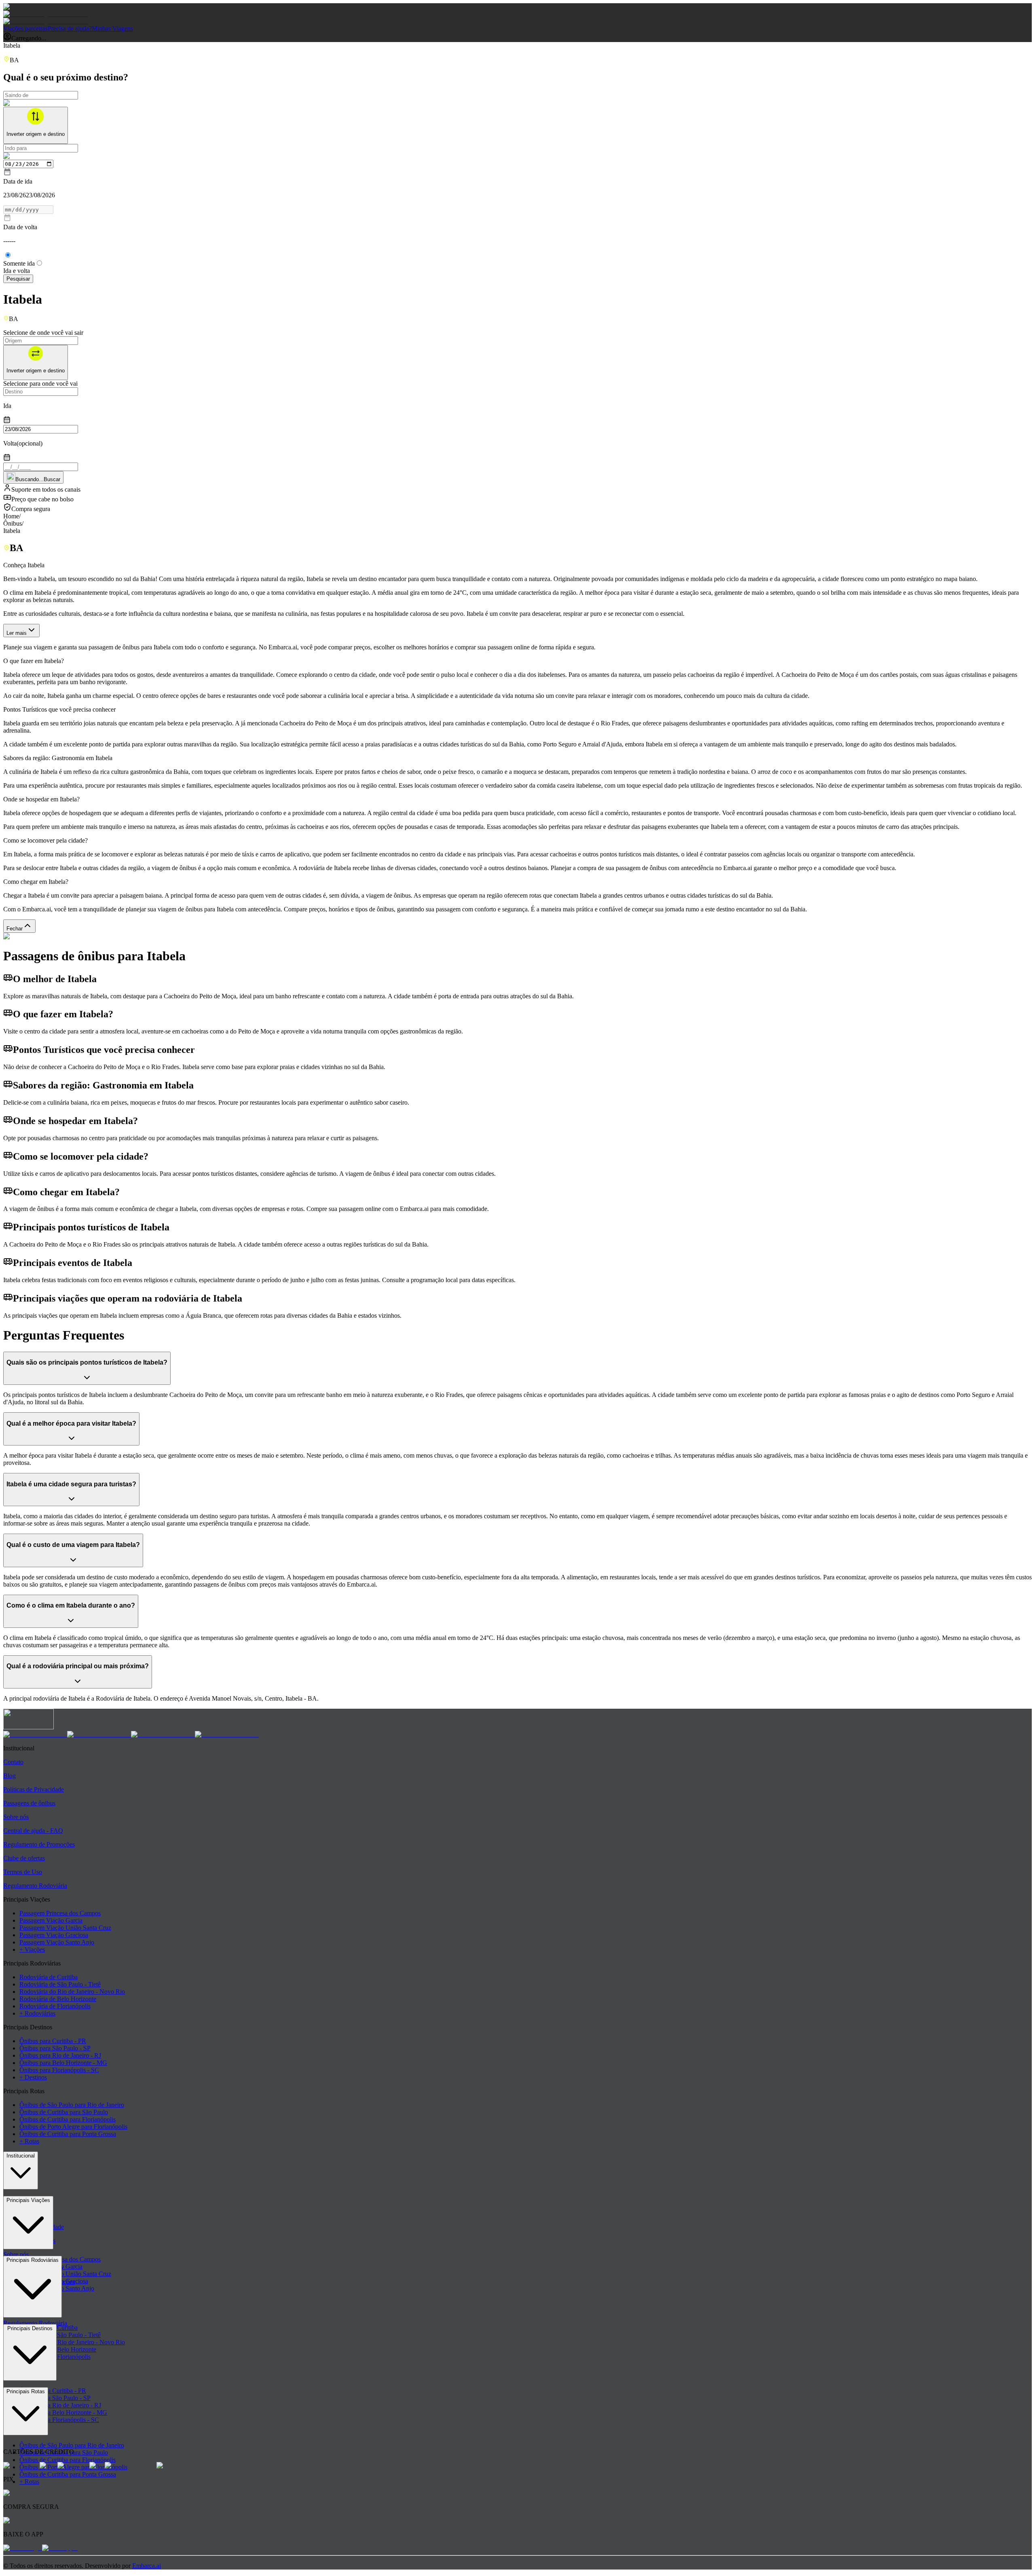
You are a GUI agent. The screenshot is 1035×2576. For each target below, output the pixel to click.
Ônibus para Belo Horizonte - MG (63, 2063)
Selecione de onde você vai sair (43, 333)
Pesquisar (18, 279)
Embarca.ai (147, 2566)
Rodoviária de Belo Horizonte (58, 1999)
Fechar (15, 929)
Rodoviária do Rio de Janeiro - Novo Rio (72, 1992)
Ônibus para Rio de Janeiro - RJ (60, 2055)
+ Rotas (29, 2141)
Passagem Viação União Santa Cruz (65, 1928)
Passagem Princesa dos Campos (60, 1913)
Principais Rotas (26, 2391)
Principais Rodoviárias (33, 2260)
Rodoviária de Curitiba (49, 1977)
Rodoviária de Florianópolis (55, 2006)
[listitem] (35, 1734)
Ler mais (17, 633)
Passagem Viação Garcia (51, 1920)
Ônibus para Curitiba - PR (53, 2041)
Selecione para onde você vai (40, 384)
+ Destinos (33, 2077)
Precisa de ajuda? (70, 29)
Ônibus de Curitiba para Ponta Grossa (68, 2134)
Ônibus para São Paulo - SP (55, 2048)
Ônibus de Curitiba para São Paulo (64, 2112)
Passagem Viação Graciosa (54, 1935)
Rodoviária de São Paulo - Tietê (60, 1984)
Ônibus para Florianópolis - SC (59, 2070)
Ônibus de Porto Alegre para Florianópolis (73, 2127)
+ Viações (32, 1949)
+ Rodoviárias (37, 2013)
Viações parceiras (25, 29)
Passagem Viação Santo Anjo (57, 1942)
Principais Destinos (30, 2328)
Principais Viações (28, 2200)
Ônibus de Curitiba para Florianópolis (68, 2119)
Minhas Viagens (112, 29)
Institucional (21, 2156)
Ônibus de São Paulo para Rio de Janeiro (72, 2105)
